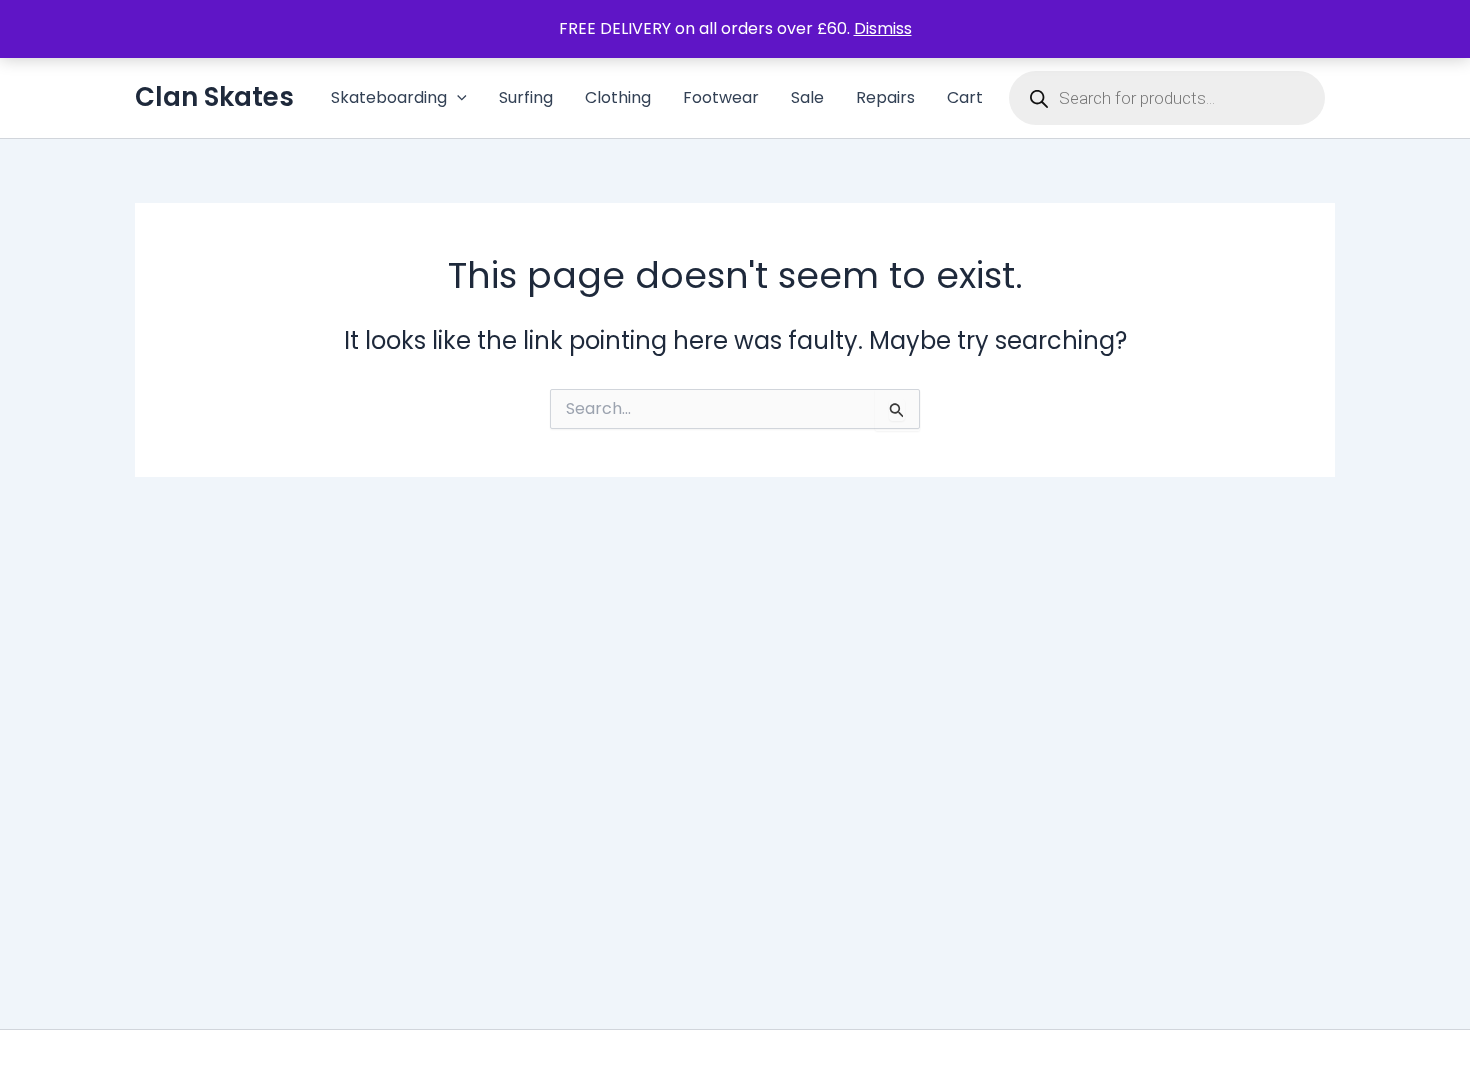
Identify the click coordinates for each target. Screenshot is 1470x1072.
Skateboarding (389, 97)
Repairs (885, 97)
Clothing (618, 97)
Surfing (526, 97)
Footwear (721, 97)
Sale (807, 97)
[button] (457, 98)
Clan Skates (214, 97)
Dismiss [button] (883, 28)
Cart (965, 97)
